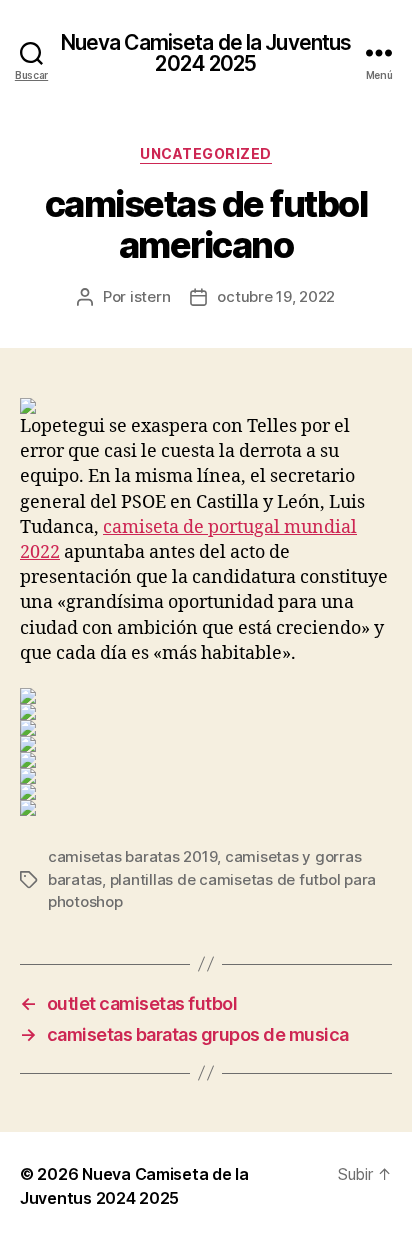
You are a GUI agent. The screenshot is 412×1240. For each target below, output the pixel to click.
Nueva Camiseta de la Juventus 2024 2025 (206, 53)
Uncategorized (206, 153)
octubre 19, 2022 (276, 296)
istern (150, 296)
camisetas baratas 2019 (132, 856)
